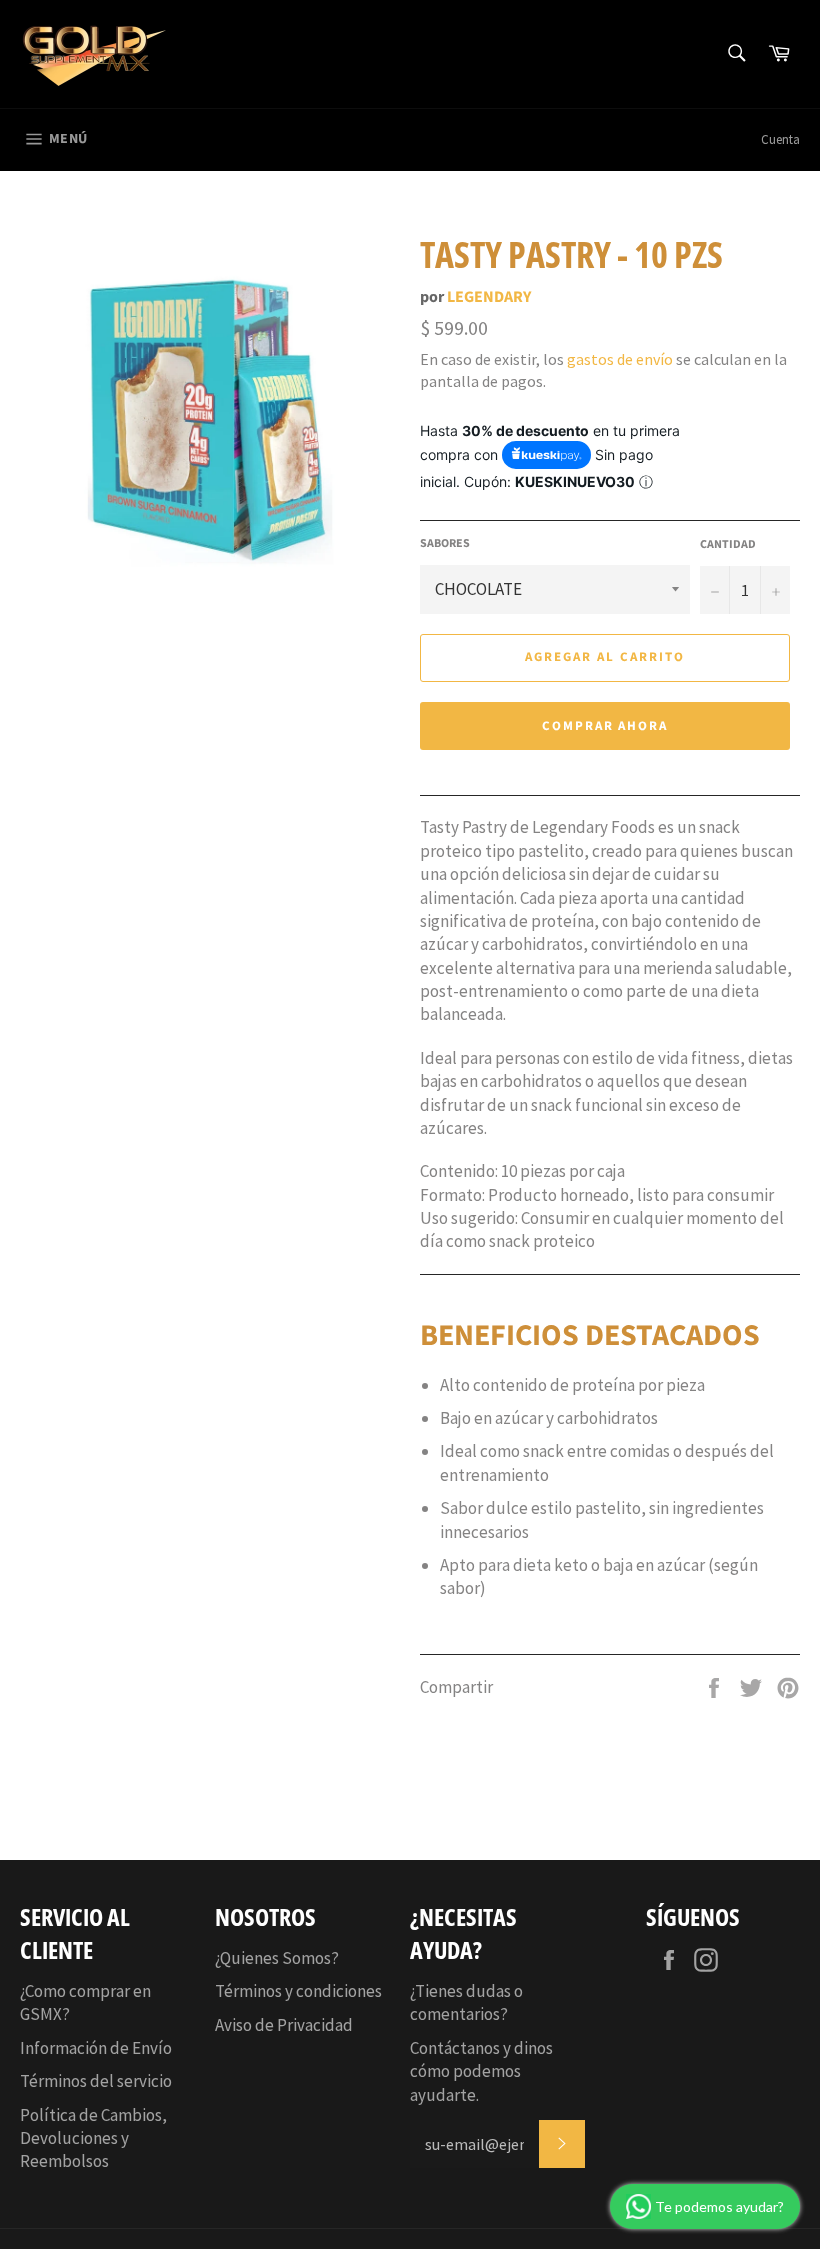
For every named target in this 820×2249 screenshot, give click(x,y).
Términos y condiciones (298, 1991)
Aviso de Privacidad (284, 2025)
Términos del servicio (96, 2081)
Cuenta (780, 139)
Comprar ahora (605, 726)
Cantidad (728, 545)
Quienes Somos (275, 1958)
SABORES (445, 544)
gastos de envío (620, 359)
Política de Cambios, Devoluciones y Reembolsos (93, 2138)
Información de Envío (96, 2048)
